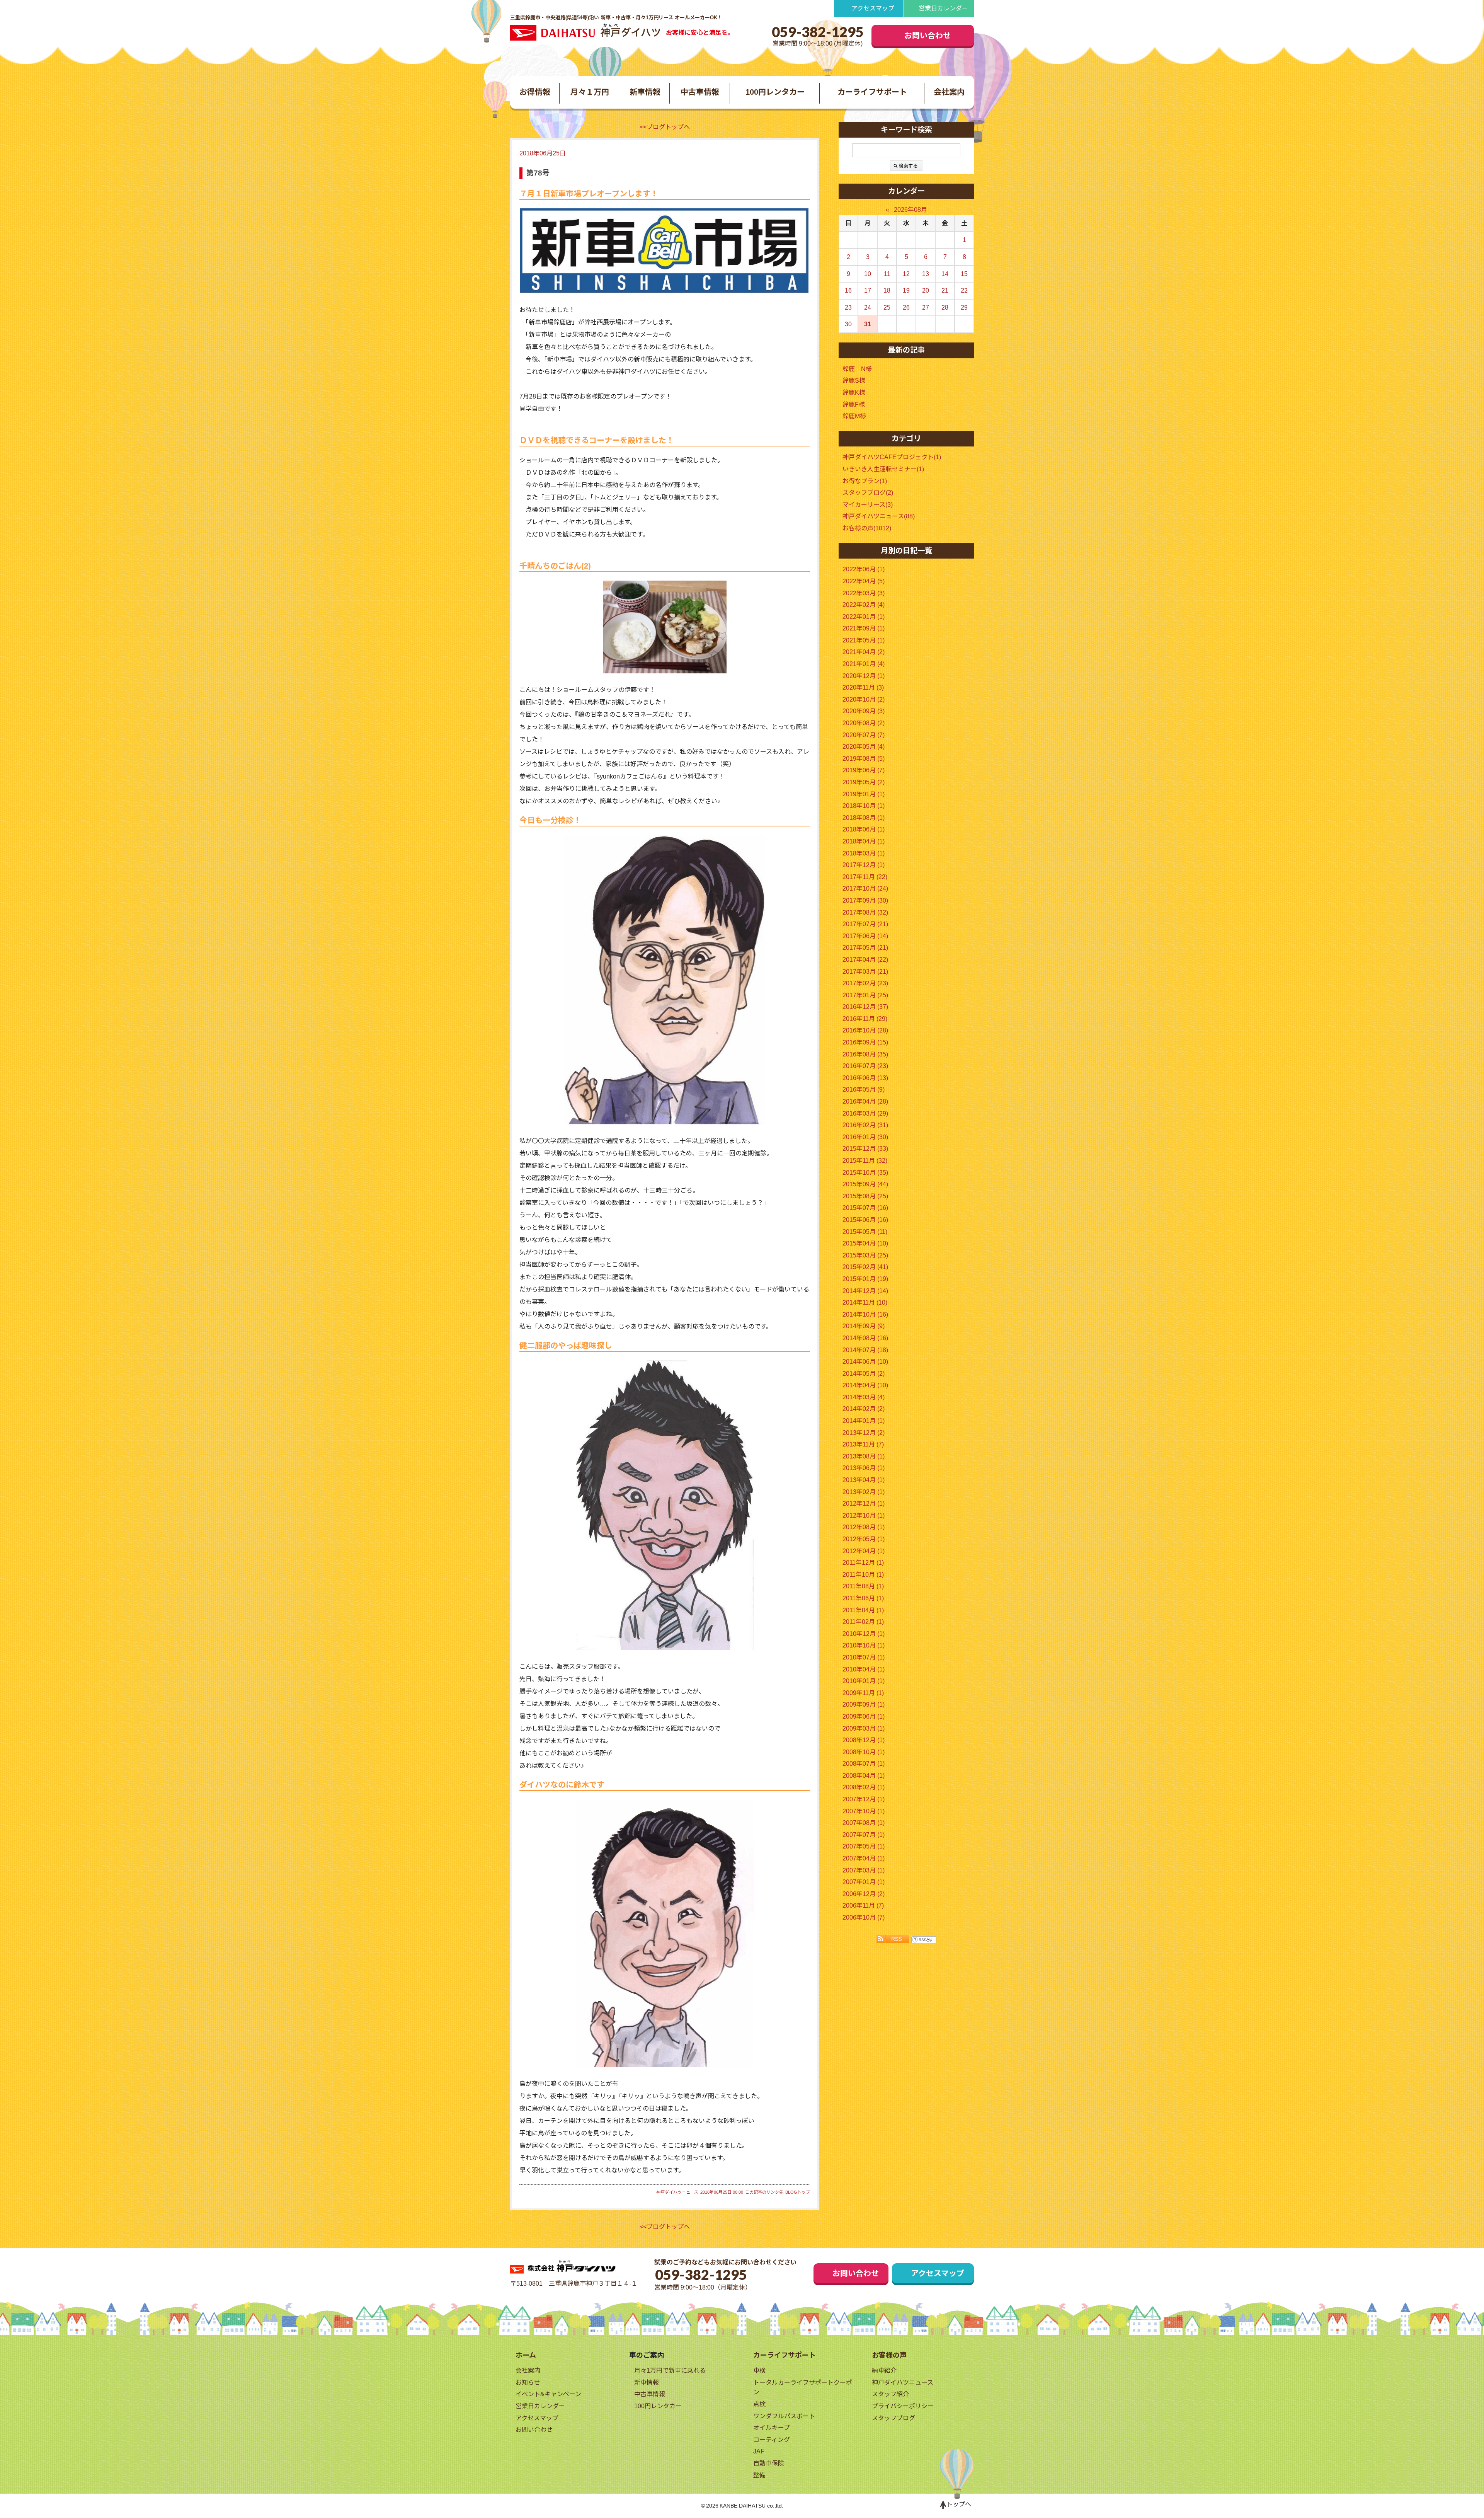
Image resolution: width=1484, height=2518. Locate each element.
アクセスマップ (873, 8)
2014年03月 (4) (864, 1397)
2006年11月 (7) (863, 1906)
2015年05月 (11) (865, 1232)
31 (868, 324)
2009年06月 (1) (864, 1716)
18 (887, 290)
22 (964, 290)
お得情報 (535, 92)
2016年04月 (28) (865, 1101)
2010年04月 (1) (864, 1669)
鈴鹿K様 (854, 393)
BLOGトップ (798, 2192)
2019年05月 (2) (864, 782)
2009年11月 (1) (863, 1693)
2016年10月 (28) (865, 1030)
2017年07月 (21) (865, 924)
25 (887, 308)
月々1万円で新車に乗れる (670, 2371)
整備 (759, 2475)
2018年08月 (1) (864, 818)
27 (926, 308)
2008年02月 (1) (864, 1787)
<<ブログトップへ (665, 127)
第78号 (538, 173)
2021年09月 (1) (864, 628)
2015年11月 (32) (865, 1161)
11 (887, 274)
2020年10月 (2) (864, 699)
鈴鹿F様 (854, 405)
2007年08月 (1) (864, 1823)
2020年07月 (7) (864, 735)
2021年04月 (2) (864, 652)
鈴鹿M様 (854, 416)
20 (926, 290)
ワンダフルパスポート (784, 2416)
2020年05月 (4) (864, 747)
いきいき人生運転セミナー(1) (883, 469)
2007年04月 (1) (864, 1858)
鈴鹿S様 (854, 381)
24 (868, 308)
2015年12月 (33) (865, 1149)
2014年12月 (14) (865, 1291)
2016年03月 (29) (865, 1113)
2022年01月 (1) (864, 617)
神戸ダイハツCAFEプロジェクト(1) (892, 457)
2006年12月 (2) (864, 1894)
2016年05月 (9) (864, 1089)
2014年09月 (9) (864, 1326)
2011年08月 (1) (863, 1586)
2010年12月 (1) (864, 1634)
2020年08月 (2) (864, 723)
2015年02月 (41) (865, 1267)
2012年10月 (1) (864, 1515)
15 (964, 274)
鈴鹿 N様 (857, 369)
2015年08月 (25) (865, 1196)
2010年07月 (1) (864, 1657)
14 (945, 274)
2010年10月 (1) (864, 1645)
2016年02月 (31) (865, 1125)
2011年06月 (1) (863, 1598)
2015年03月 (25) (865, 1255)
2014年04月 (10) (865, 1385)
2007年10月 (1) (864, 1811)
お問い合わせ (927, 36)
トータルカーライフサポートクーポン (803, 2388)
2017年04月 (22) (865, 960)
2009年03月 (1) (864, 1728)
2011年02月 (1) (863, 1622)
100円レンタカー (775, 92)
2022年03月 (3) (864, 593)
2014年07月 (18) (865, 1350)
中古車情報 (700, 92)
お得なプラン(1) (865, 481)
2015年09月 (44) (865, 1184)
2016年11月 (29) (865, 1019)
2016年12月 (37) (865, 1007)
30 (848, 324)
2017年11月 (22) (865, 877)
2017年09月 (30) (865, 900)
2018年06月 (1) (864, 829)
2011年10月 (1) (863, 1575)
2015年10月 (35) (865, 1173)
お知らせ (528, 2383)
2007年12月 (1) (864, 1799)
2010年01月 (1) (864, 1681)
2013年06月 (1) (864, 1468)
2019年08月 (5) (864, 759)
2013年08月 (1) (864, 1456)
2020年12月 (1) (864, 676)
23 (848, 308)
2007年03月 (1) (864, 1870)
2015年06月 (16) (865, 1220)
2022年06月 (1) (864, 569)
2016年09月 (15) (865, 1042)
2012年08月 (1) (864, 1527)
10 (868, 274)
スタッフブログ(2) (868, 493)
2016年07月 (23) (865, 1066)
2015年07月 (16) (865, 1208)
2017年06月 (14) (865, 936)
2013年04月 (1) (864, 1480)
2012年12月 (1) (864, 1503)
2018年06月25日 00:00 (722, 2192)
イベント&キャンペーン (548, 2394)
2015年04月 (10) (865, 1243)
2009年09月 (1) (864, 1705)
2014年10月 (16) (865, 1314)
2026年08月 (910, 210)
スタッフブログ (893, 2418)
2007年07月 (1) (864, 1835)
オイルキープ (772, 2428)
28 (945, 308)
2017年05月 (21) (865, 948)
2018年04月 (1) (864, 841)
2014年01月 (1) (864, 1421)
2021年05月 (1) (864, 640)
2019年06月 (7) (864, 770)
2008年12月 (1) (864, 1740)
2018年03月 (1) (864, 853)
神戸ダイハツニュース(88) (879, 516)
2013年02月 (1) (864, 1492)
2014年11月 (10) (865, 1302)
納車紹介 (884, 2371)
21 (945, 290)
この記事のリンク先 (764, 2192)
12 (906, 274)
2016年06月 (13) (865, 1078)
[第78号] (665, 251)
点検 (759, 2404)
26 (906, 308)
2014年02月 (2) (864, 1409)
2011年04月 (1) (863, 1610)
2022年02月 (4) (864, 605)
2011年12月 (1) (863, 1563)
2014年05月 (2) (864, 1374)
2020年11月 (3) (863, 687)
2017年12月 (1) (864, 865)
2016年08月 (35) (865, 1054)
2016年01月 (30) (865, 1137)
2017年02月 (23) (865, 983)
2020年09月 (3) (864, 711)
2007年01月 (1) (864, 1882)
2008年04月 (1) (864, 1776)
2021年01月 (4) (864, 664)
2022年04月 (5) (864, 581)
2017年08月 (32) (865, 912)
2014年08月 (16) (865, 1338)
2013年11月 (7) (863, 1444)
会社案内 (949, 92)
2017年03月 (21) (865, 972)
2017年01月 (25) (865, 995)
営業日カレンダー (943, 8)
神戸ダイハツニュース (677, 2192)
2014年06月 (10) (865, 1362)
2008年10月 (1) (864, 1752)
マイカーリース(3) (868, 505)
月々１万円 (590, 92)
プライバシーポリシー (903, 2406)
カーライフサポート (872, 92)
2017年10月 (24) (865, 888)
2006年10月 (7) (864, 1917)
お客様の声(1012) (867, 528)
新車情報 (645, 92)
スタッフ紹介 (890, 2394)
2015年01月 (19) (865, 1279)
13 (926, 274)
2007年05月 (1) (864, 1846)
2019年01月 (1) (864, 794)
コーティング (772, 2440)
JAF (759, 2451)
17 (868, 290)
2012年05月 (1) (864, 1539)
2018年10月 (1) (864, 806)
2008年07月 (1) (864, 1764)
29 (964, 308)
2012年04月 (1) (864, 1551)
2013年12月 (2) (864, 1433)
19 (906, 290)
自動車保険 (769, 2463)
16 (848, 290)
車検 (759, 2371)
